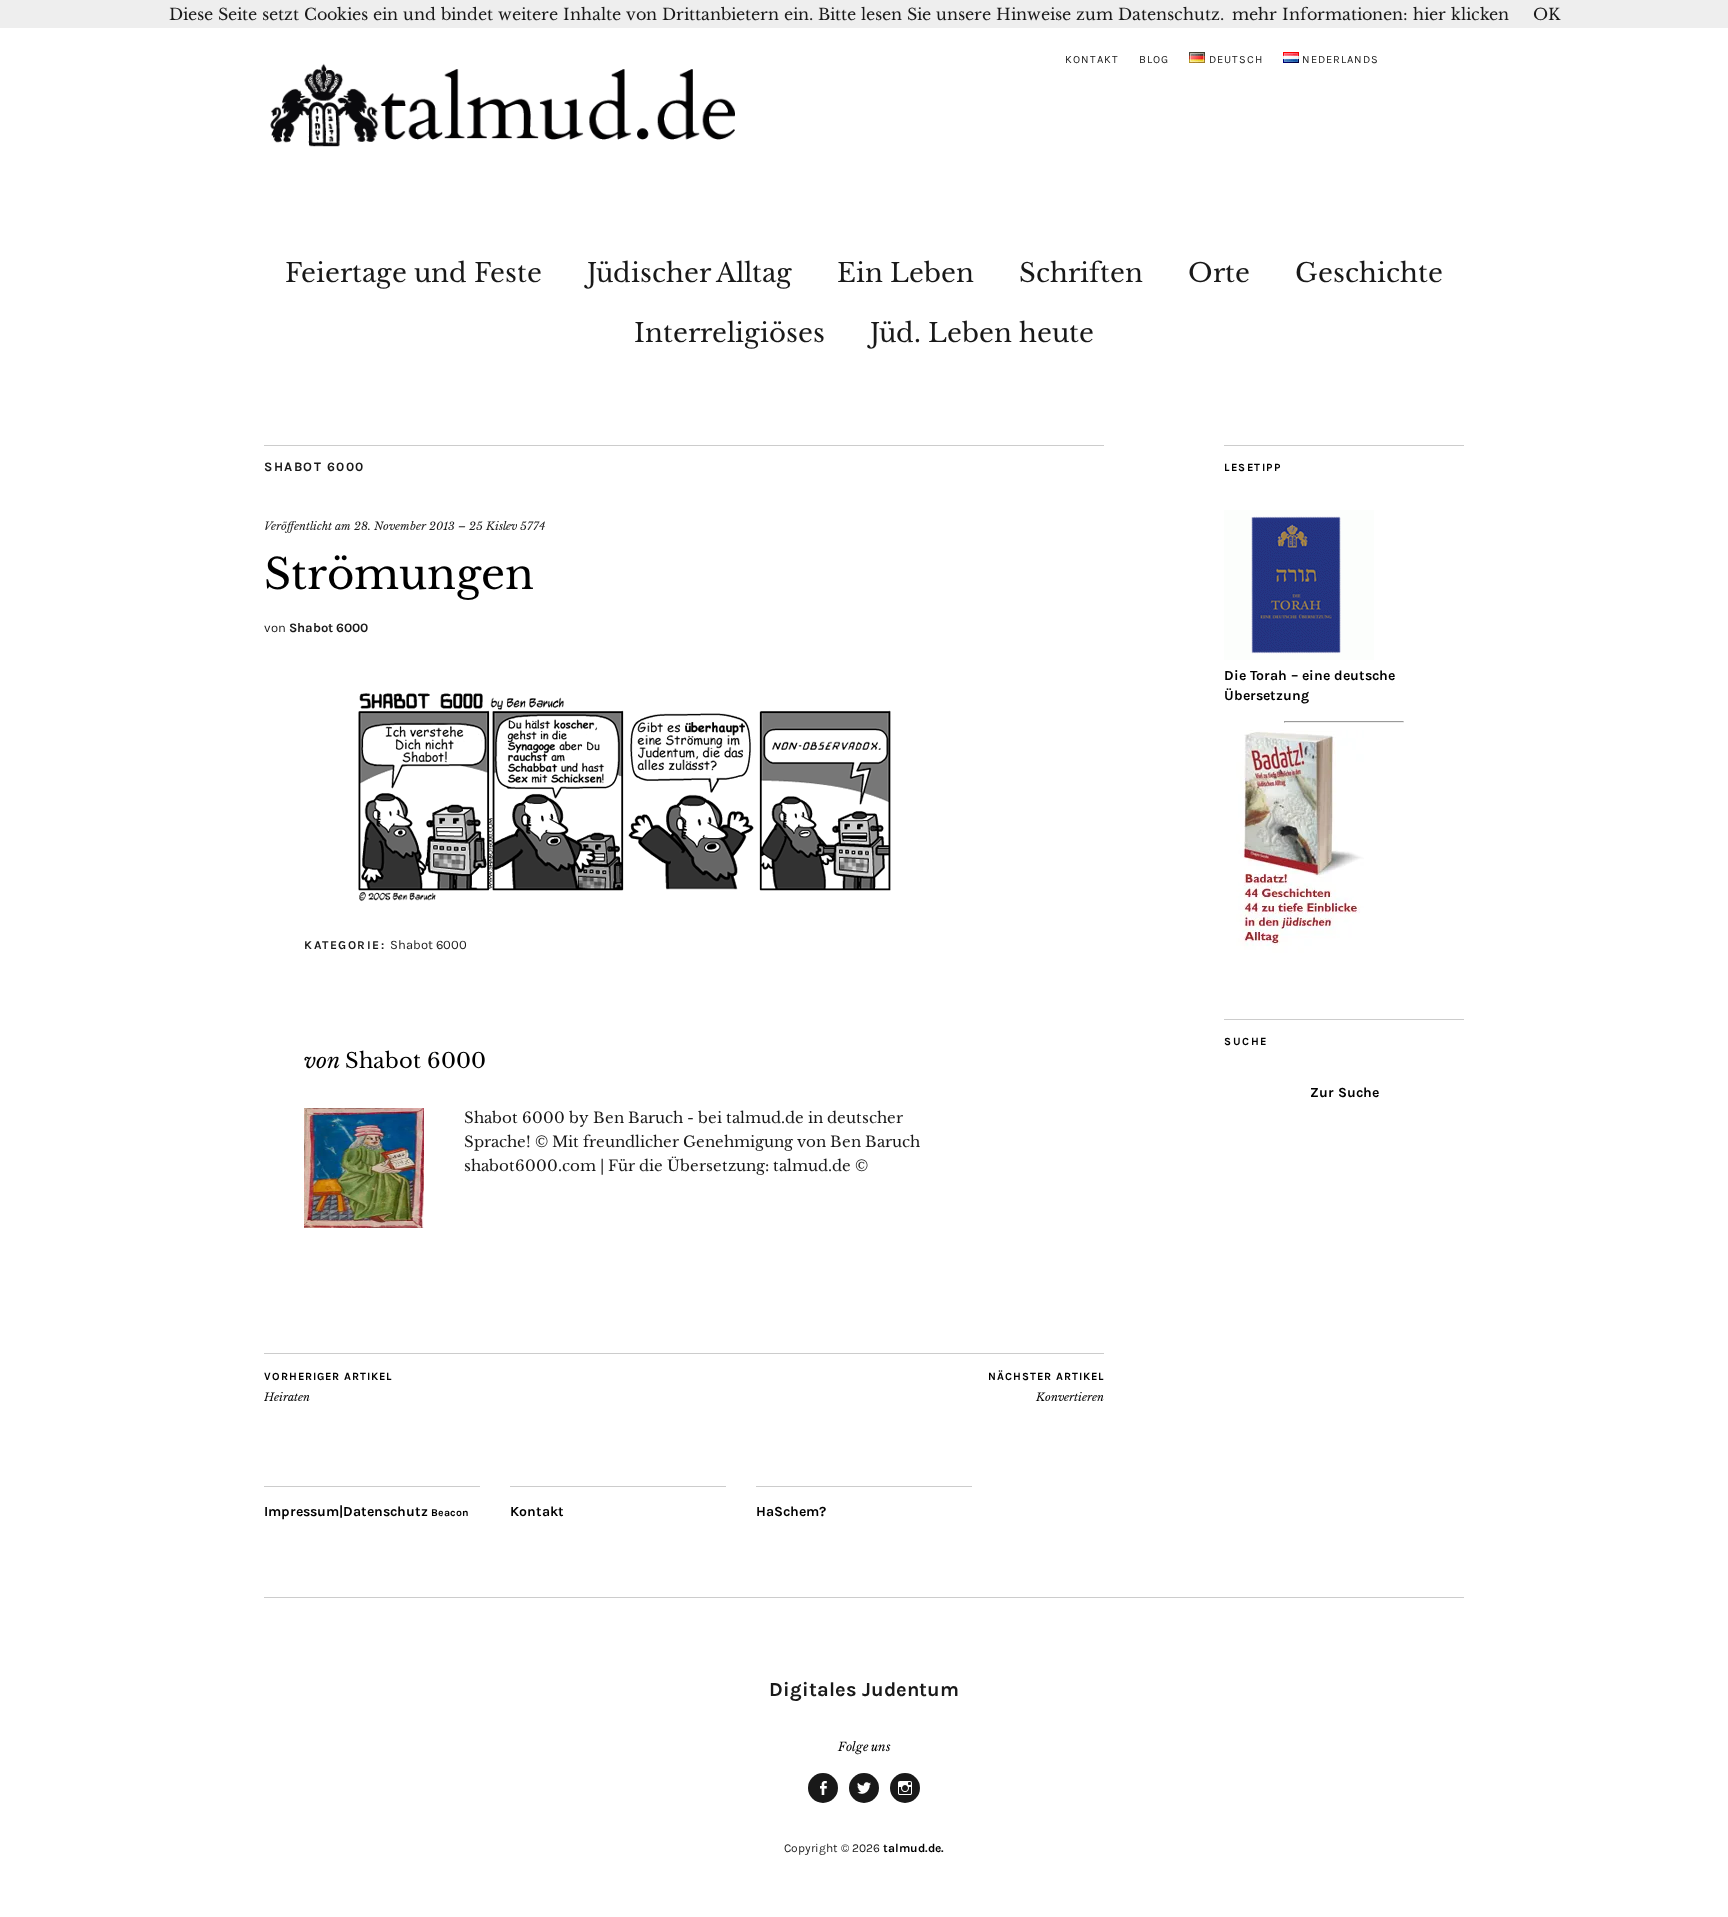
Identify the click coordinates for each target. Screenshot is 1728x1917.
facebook (823, 1802)
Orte (1219, 273)
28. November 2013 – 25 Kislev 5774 (449, 526)
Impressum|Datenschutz (346, 1511)
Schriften (1081, 273)
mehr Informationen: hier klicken (1370, 14)
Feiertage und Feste (413, 273)
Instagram (905, 1802)
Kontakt (1092, 59)
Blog (1154, 59)
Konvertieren (1046, 1387)
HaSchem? (791, 1511)
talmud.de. (913, 1848)
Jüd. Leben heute (982, 333)
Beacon (450, 1512)
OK (1546, 14)
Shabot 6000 (314, 466)
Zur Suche (1344, 1092)
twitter (864, 1802)
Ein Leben (905, 273)
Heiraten (328, 1387)
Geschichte (1369, 273)
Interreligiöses (729, 333)
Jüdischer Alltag (689, 273)
